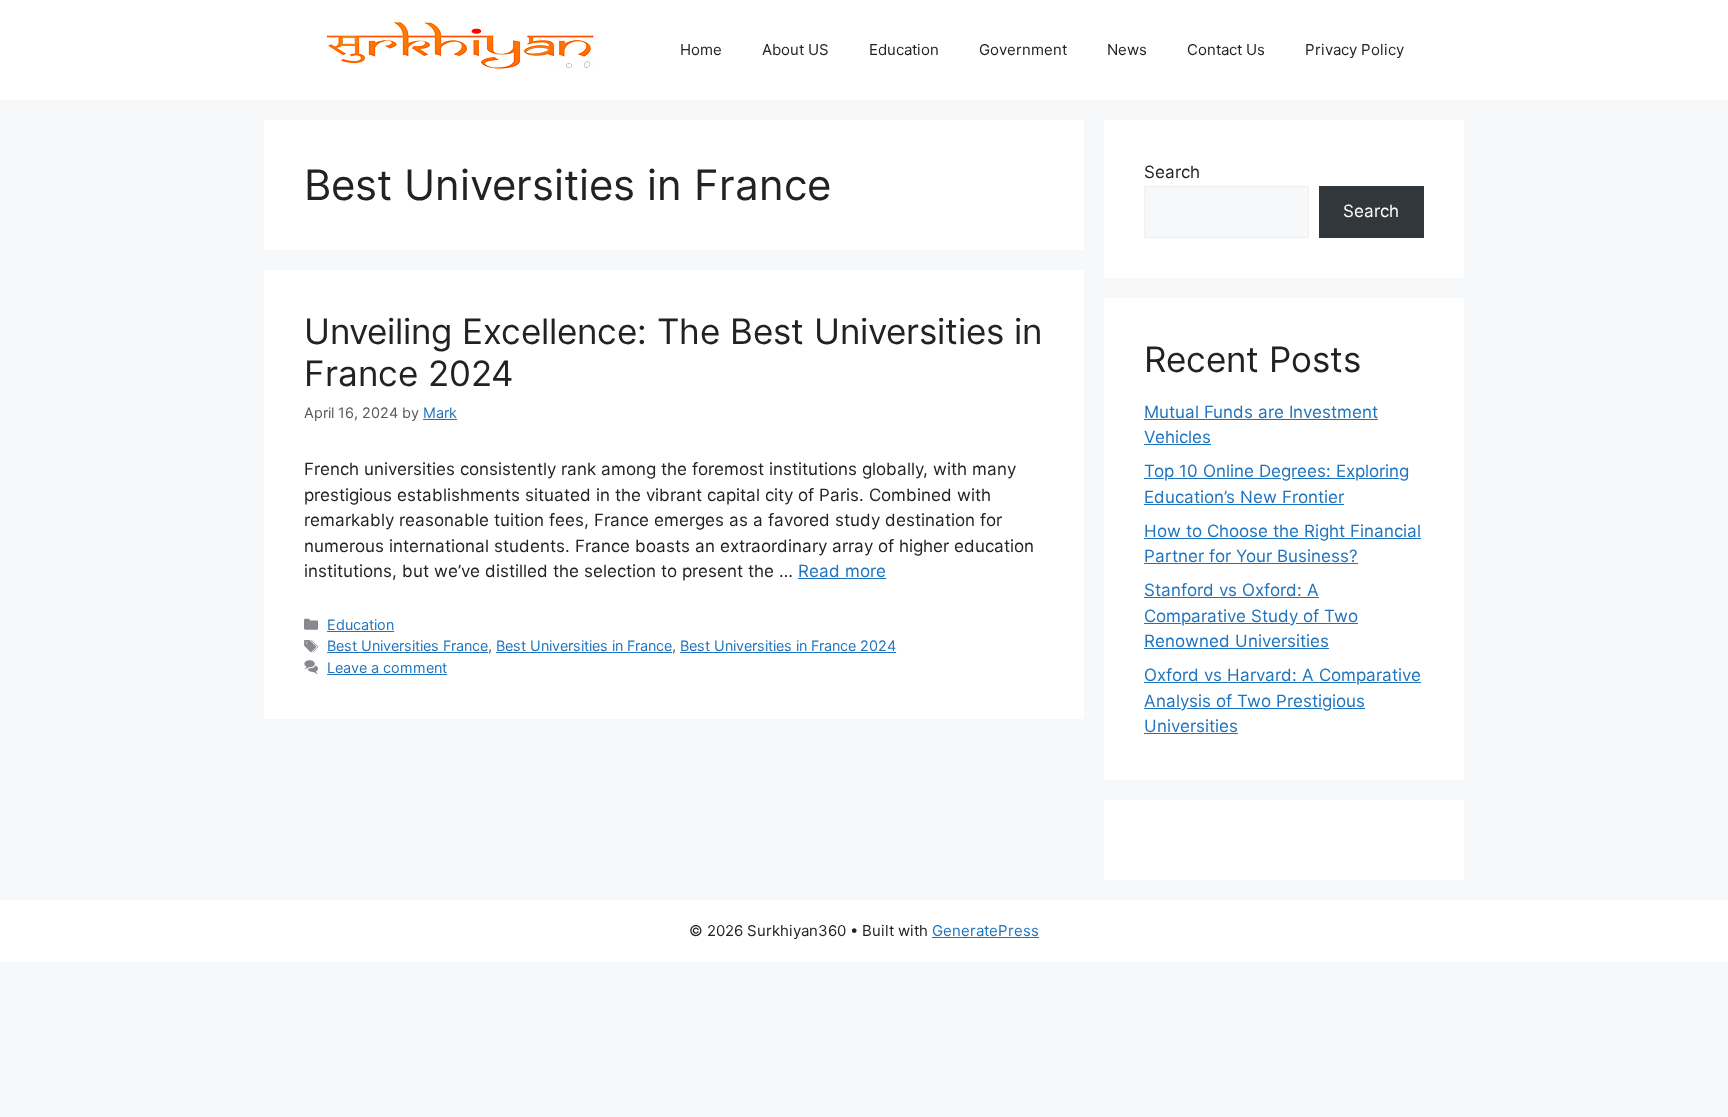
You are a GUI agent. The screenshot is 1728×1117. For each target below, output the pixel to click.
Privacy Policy (1354, 49)
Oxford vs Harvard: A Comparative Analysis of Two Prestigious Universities (1282, 700)
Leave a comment (387, 667)
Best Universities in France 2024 (788, 645)
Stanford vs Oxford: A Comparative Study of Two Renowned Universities (1251, 615)
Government (1023, 49)
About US (795, 49)
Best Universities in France (584, 645)
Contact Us (1226, 49)
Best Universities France (407, 645)
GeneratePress (985, 930)
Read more (842, 571)
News (1127, 49)
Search (1172, 172)
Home (701, 49)
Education (904, 49)
